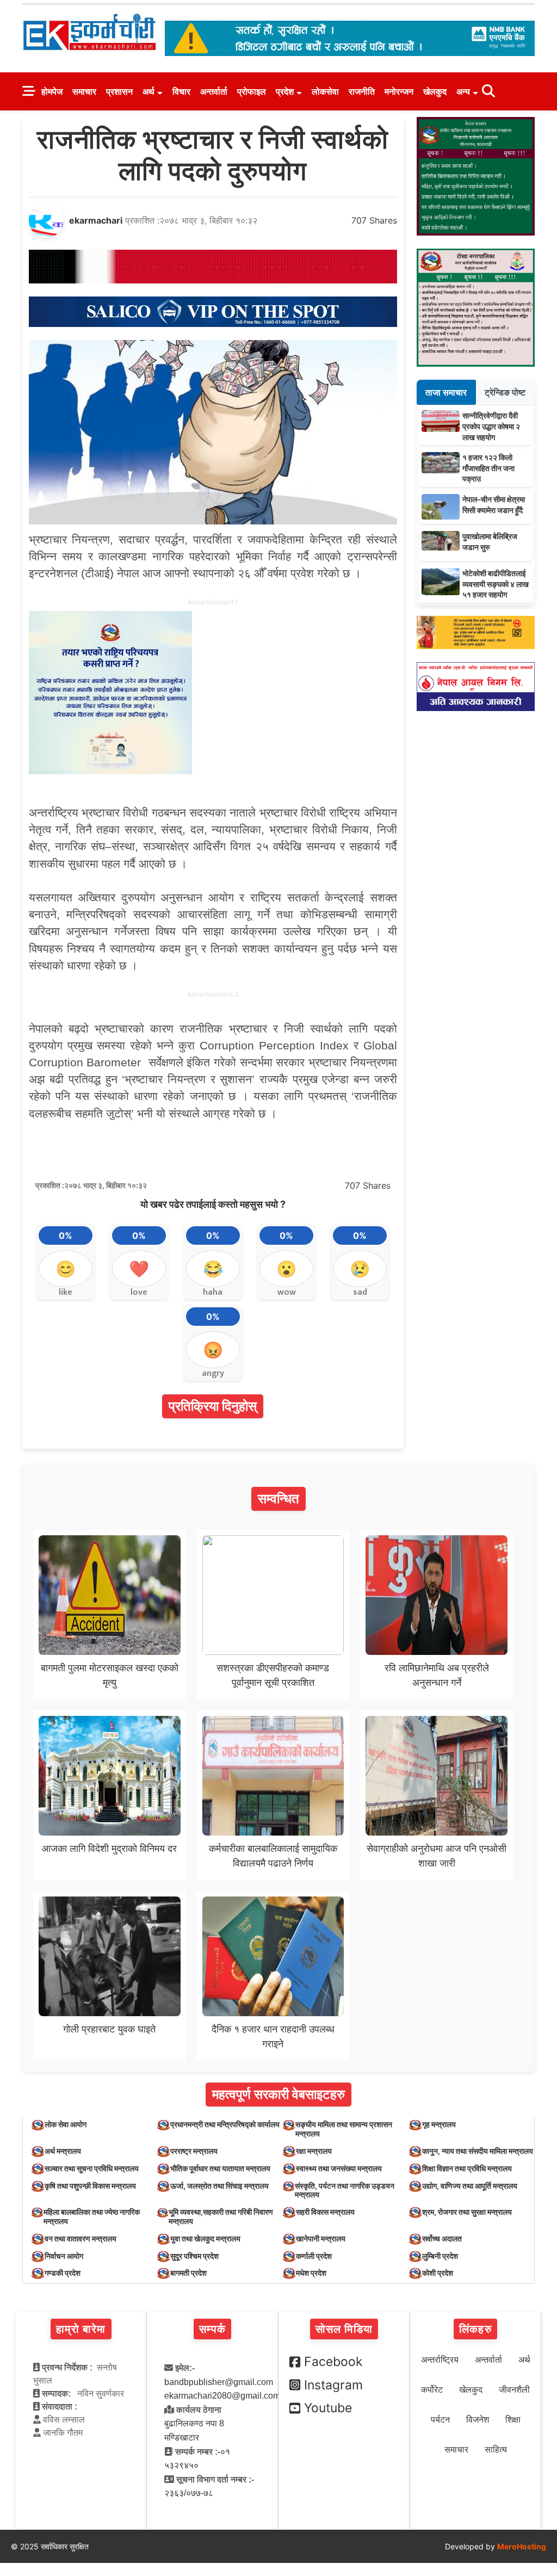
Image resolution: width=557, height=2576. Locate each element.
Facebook (333, 2362)
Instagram (333, 2385)
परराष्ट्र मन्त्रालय (194, 2151)
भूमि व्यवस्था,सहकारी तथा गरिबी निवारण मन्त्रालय (221, 2216)
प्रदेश (285, 91)
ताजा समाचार (446, 392)
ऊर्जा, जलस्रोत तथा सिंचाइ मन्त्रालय (219, 2186)
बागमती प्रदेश (188, 2273)
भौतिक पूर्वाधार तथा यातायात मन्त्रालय (220, 2168)
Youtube (328, 2408)
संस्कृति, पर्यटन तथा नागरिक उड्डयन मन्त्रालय (345, 2190)
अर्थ (148, 91)
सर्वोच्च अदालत (442, 2238)
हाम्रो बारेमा (81, 2329)
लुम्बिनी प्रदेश (440, 2256)
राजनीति (362, 91)
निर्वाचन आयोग (64, 2256)
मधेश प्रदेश (311, 2273)
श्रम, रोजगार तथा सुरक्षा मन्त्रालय (467, 2212)
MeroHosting (522, 2546)
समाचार (84, 91)
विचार (181, 91)
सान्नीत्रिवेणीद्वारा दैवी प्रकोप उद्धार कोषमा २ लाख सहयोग (491, 426)
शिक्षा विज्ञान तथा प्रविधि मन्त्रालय (467, 2168)
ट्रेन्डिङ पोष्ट (505, 392)
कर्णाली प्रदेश (314, 2256)
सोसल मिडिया (344, 2329)
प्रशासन (119, 91)
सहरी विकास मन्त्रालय (325, 2212)
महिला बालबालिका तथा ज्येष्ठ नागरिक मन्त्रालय (92, 2216)
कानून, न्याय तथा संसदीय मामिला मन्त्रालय (478, 2151)
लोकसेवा (325, 91)
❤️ (139, 1269)
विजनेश (478, 2420)
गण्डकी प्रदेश (63, 2273)
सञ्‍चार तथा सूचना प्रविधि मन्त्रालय (92, 2168)
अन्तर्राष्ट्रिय (440, 2360)
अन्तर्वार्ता (214, 91)
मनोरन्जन (399, 91)
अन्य (463, 91)
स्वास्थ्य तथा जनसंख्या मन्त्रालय (339, 2168)
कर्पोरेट (432, 2390)
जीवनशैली (514, 2390)
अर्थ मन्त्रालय (63, 2151)
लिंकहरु (475, 2329)
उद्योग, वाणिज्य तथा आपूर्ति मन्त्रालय (470, 2186)
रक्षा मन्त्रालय (314, 2151)
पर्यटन (440, 2420)
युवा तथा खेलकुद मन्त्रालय (205, 2238)
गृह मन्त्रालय (439, 2124)
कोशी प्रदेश (438, 2273)
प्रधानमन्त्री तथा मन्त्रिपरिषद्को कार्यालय (225, 2124)
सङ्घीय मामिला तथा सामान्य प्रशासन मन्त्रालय (344, 2129)
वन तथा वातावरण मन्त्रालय (81, 2238)
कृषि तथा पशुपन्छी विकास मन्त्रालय (90, 2186)
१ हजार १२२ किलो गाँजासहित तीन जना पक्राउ (488, 468)
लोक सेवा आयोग (66, 2124)
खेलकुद (435, 91)
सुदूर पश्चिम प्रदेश (194, 2256)
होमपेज (52, 91)
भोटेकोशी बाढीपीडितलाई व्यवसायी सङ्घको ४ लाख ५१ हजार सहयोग (496, 584)
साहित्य (496, 2450)
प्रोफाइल (252, 91)
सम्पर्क (212, 2329)
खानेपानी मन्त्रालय (321, 2238)
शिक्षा (513, 2420)
